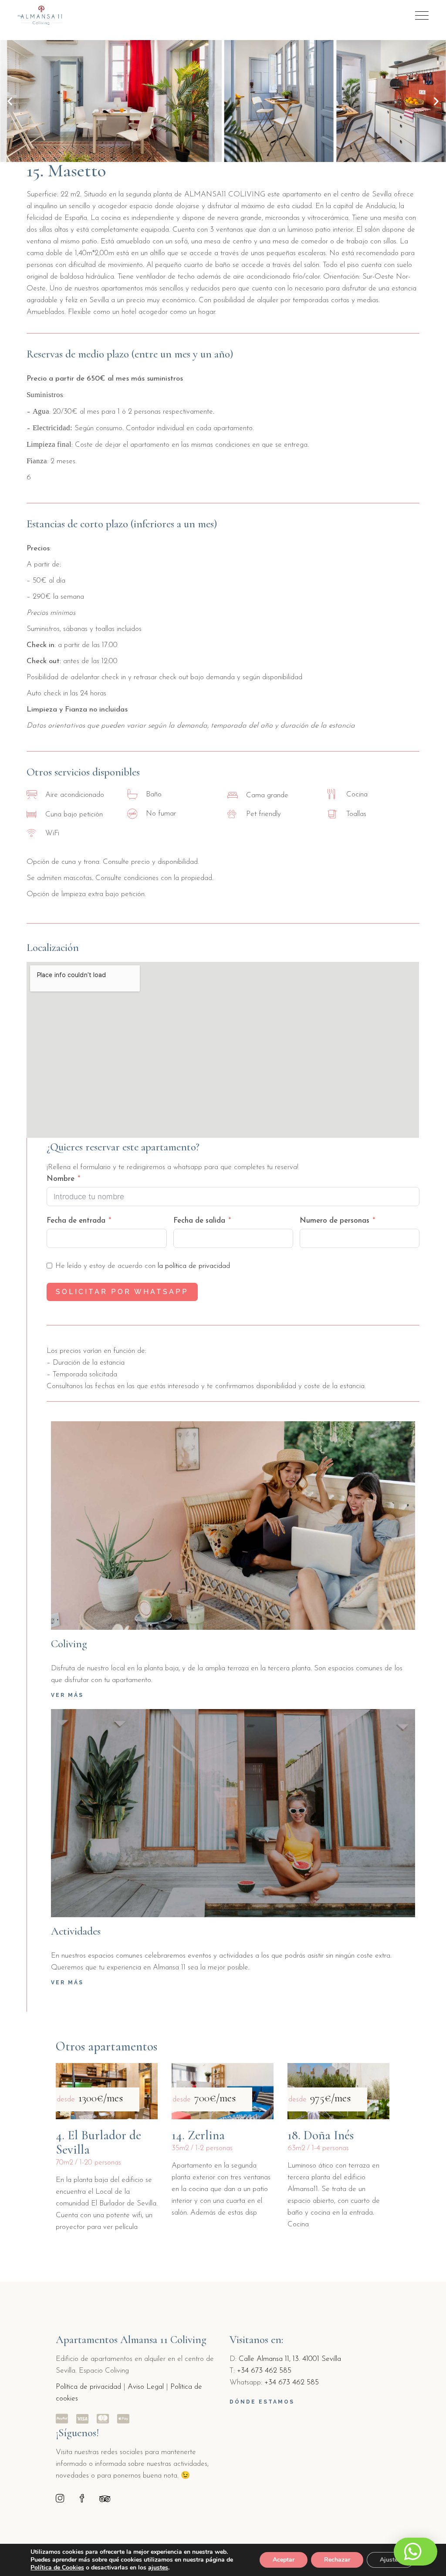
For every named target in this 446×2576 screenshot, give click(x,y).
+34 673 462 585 (264, 2371)
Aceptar (284, 2560)
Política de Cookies (57, 2568)
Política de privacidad (88, 2387)
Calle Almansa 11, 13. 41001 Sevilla (290, 2359)
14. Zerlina (198, 2135)
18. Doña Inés (321, 2135)
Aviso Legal (146, 2387)
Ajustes (390, 2560)
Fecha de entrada (76, 1221)
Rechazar (337, 2560)
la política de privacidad (194, 1266)
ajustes (158, 2568)
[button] (10, 101)
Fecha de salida (199, 1221)
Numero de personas (334, 1221)
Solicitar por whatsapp (122, 1292)
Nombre (61, 1179)
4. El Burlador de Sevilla (98, 2142)
